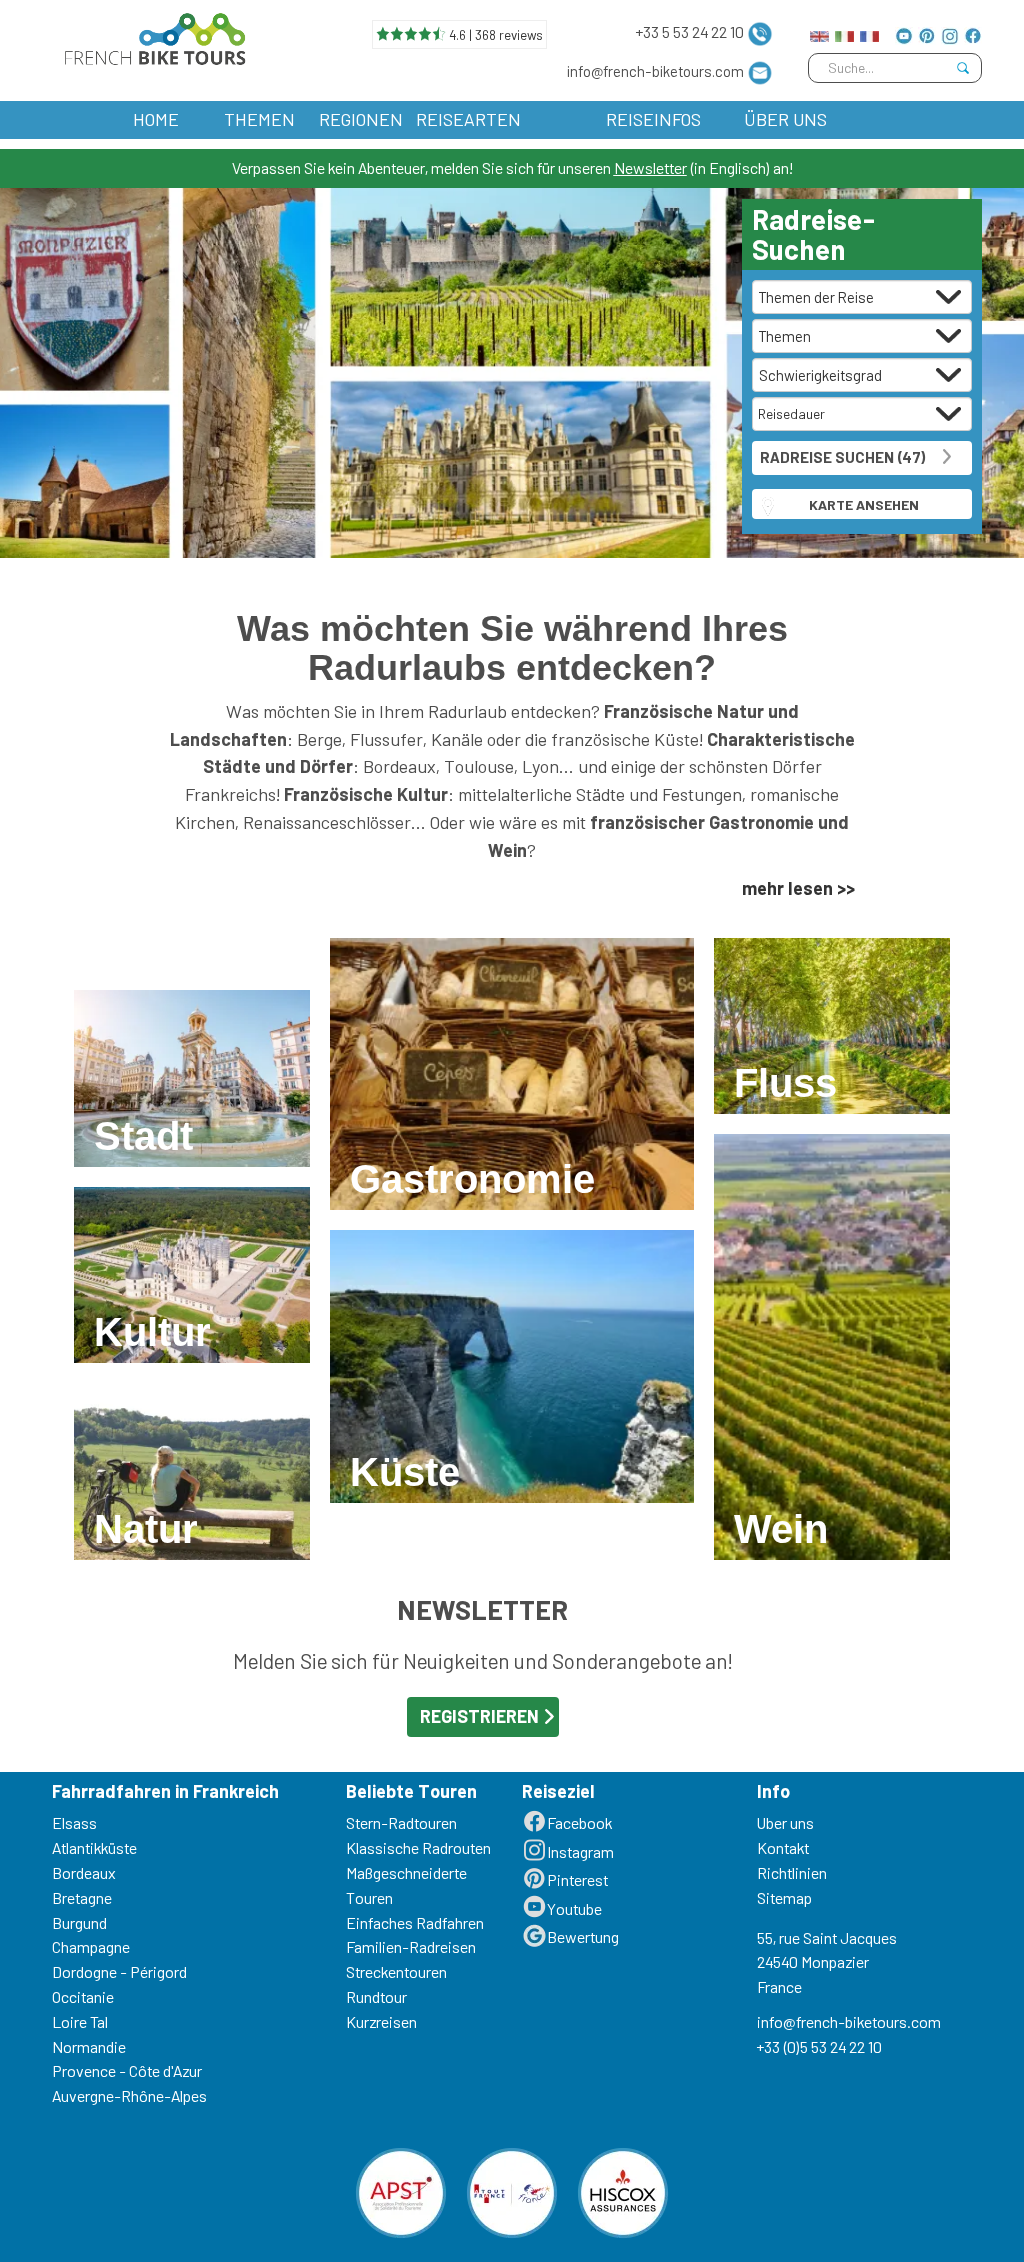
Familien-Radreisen (411, 1946)
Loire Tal (80, 2021)
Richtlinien (792, 1872)
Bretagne (82, 1897)
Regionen (361, 119)
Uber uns (785, 1822)
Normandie (89, 2046)
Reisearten (468, 119)
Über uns (785, 119)
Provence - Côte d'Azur (127, 2070)
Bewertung (583, 1936)
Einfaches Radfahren (415, 1922)
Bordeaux (84, 1872)
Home (156, 119)
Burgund (79, 1922)
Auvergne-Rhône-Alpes (129, 2095)
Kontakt (783, 1847)
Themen (259, 119)
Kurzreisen (381, 2021)
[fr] (869, 31)
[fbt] (150, 34)
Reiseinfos (653, 119)
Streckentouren (396, 1971)
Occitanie (83, 1996)
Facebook (579, 1822)
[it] (844, 31)
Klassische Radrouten (418, 1847)
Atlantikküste (94, 1847)
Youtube (574, 1908)
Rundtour (376, 1996)
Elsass (74, 1822)
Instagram (580, 1851)
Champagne (91, 1946)
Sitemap (784, 1897)
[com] (819, 31)
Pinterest (577, 1879)
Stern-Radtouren (401, 1822)
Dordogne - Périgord (119, 1971)
